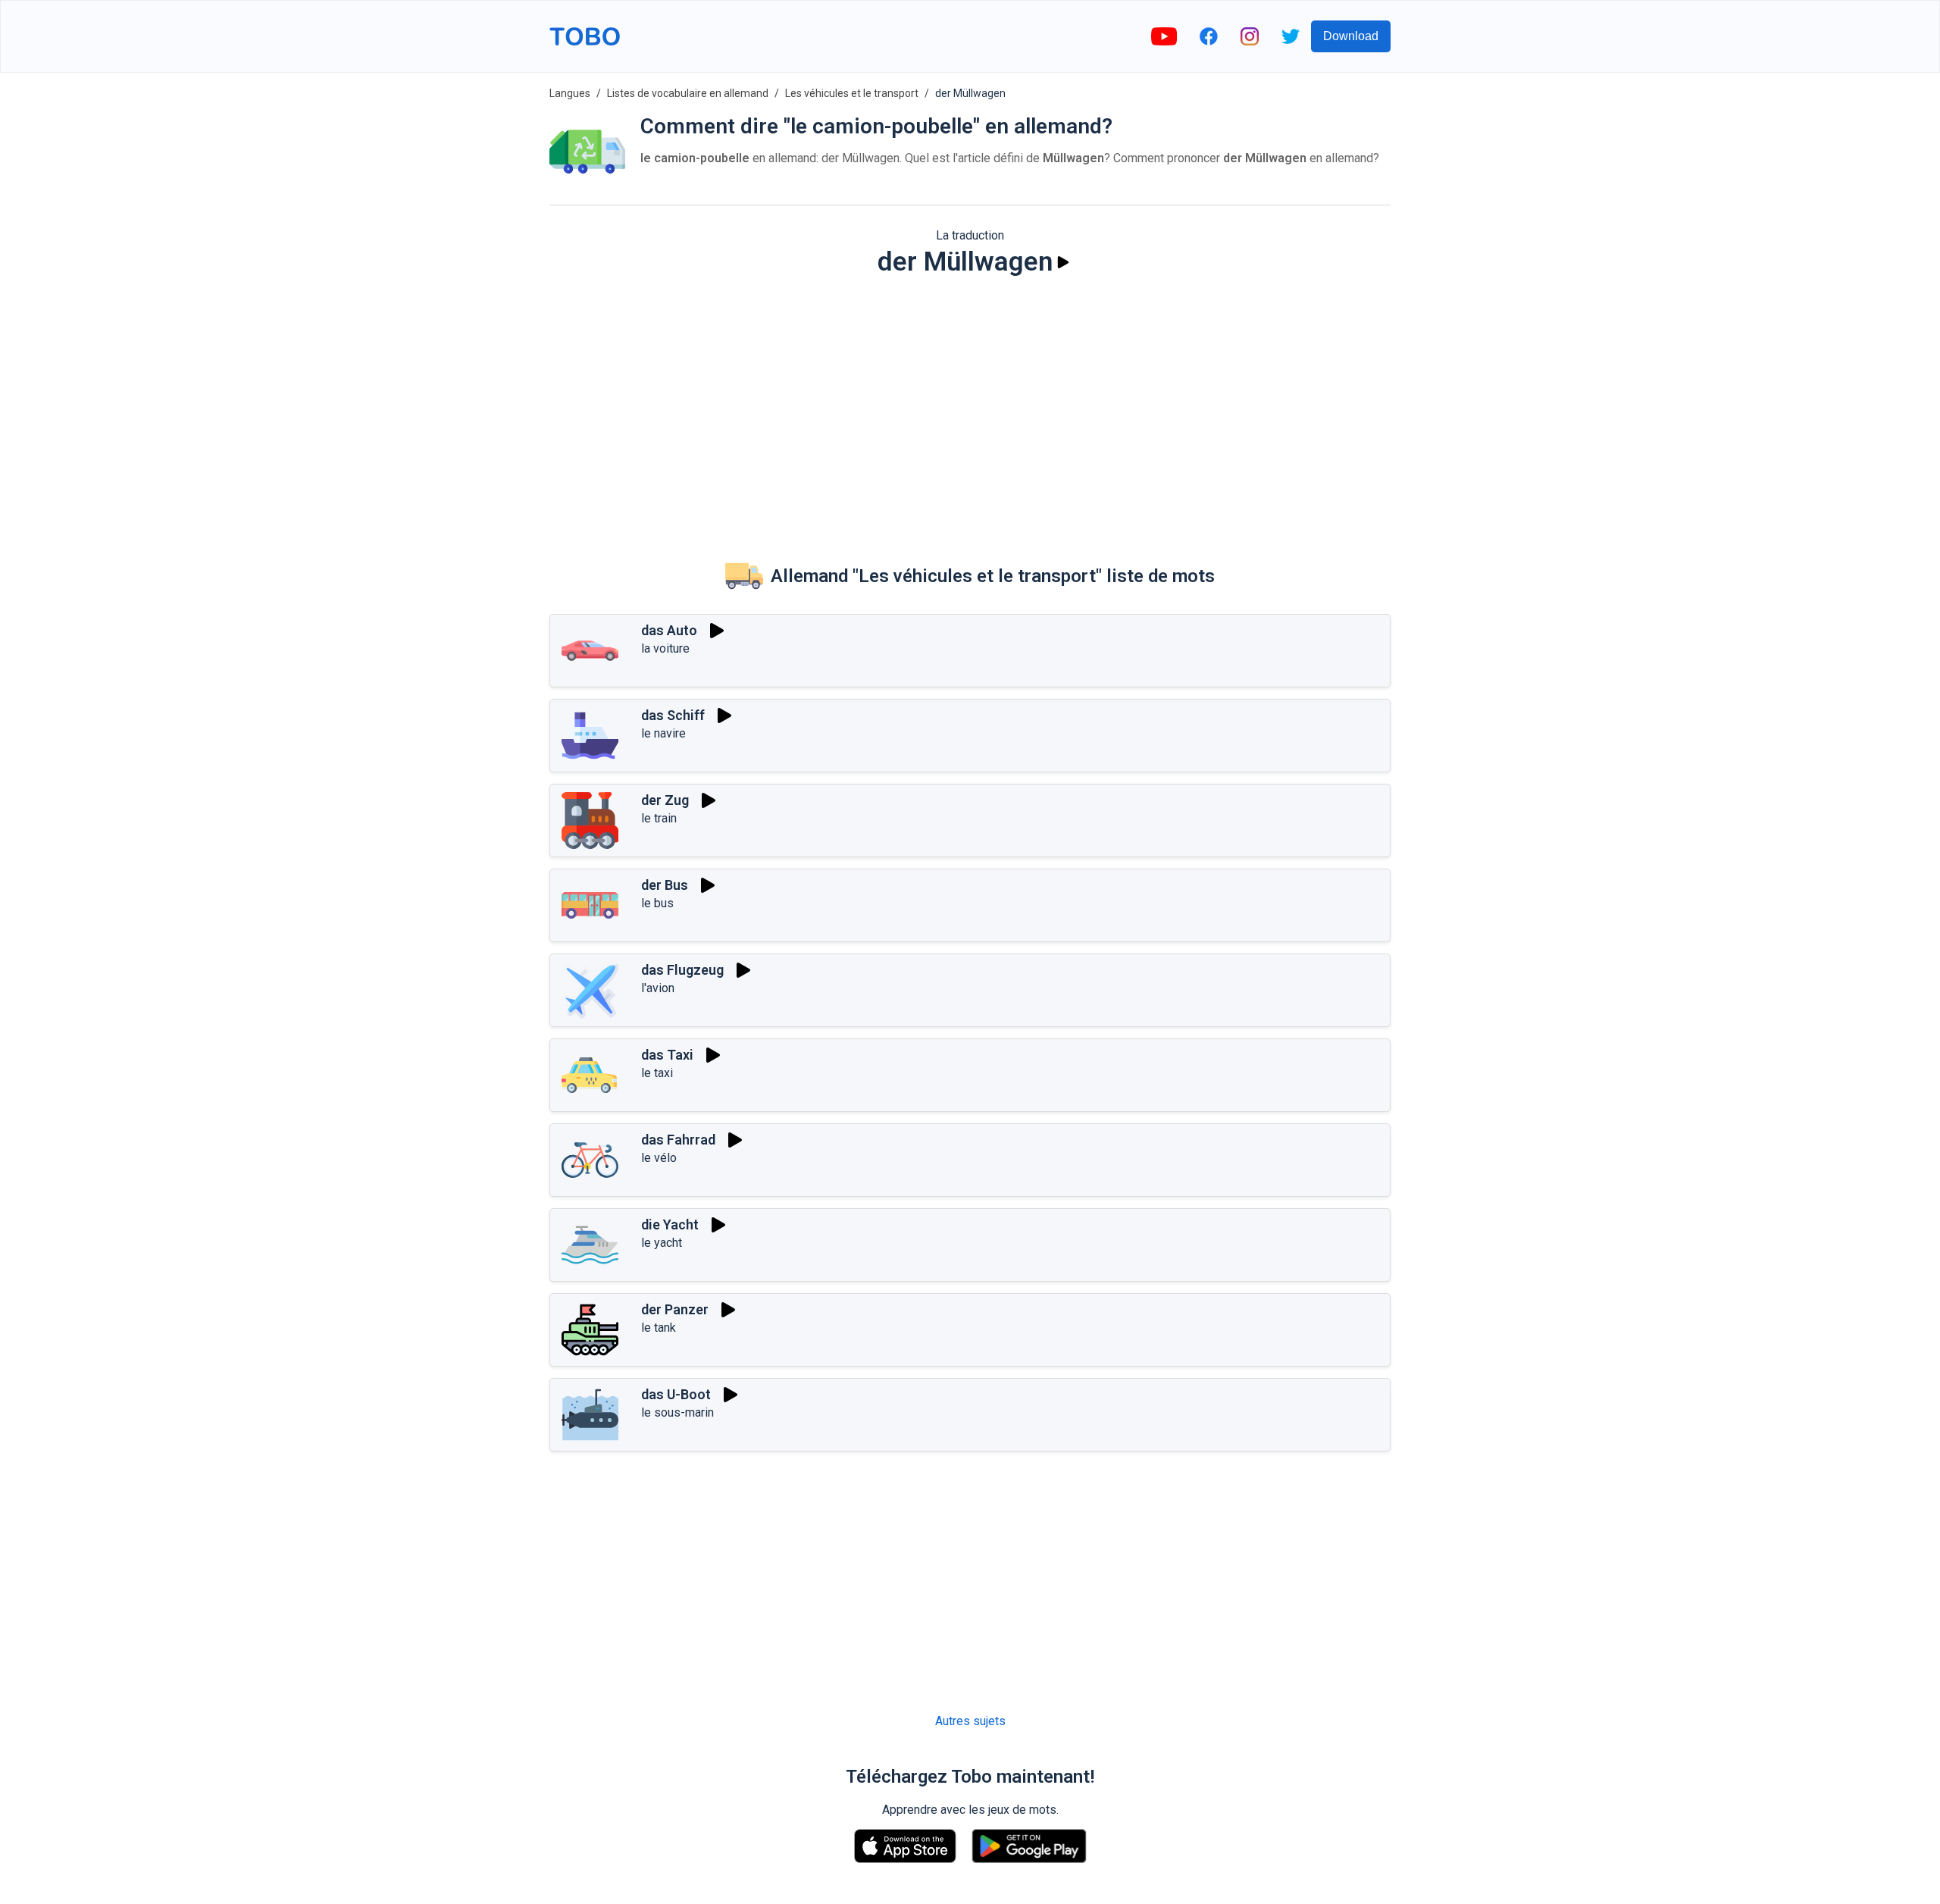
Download (1351, 36)
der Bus (665, 885)
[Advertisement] (970, 406)
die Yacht (670, 1224)
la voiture (665, 648)
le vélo (659, 1158)
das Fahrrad (678, 1140)
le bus (657, 903)
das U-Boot (676, 1394)
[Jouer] (1063, 262)
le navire (663, 733)
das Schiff (673, 715)
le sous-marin (677, 1412)
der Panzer (675, 1309)
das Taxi (667, 1055)
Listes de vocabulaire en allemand (688, 93)
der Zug (665, 800)
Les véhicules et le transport (852, 93)
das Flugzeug (682, 970)
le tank (659, 1328)
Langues (570, 93)
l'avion (658, 988)
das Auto (669, 630)
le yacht (662, 1243)
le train (659, 818)
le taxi (657, 1073)
